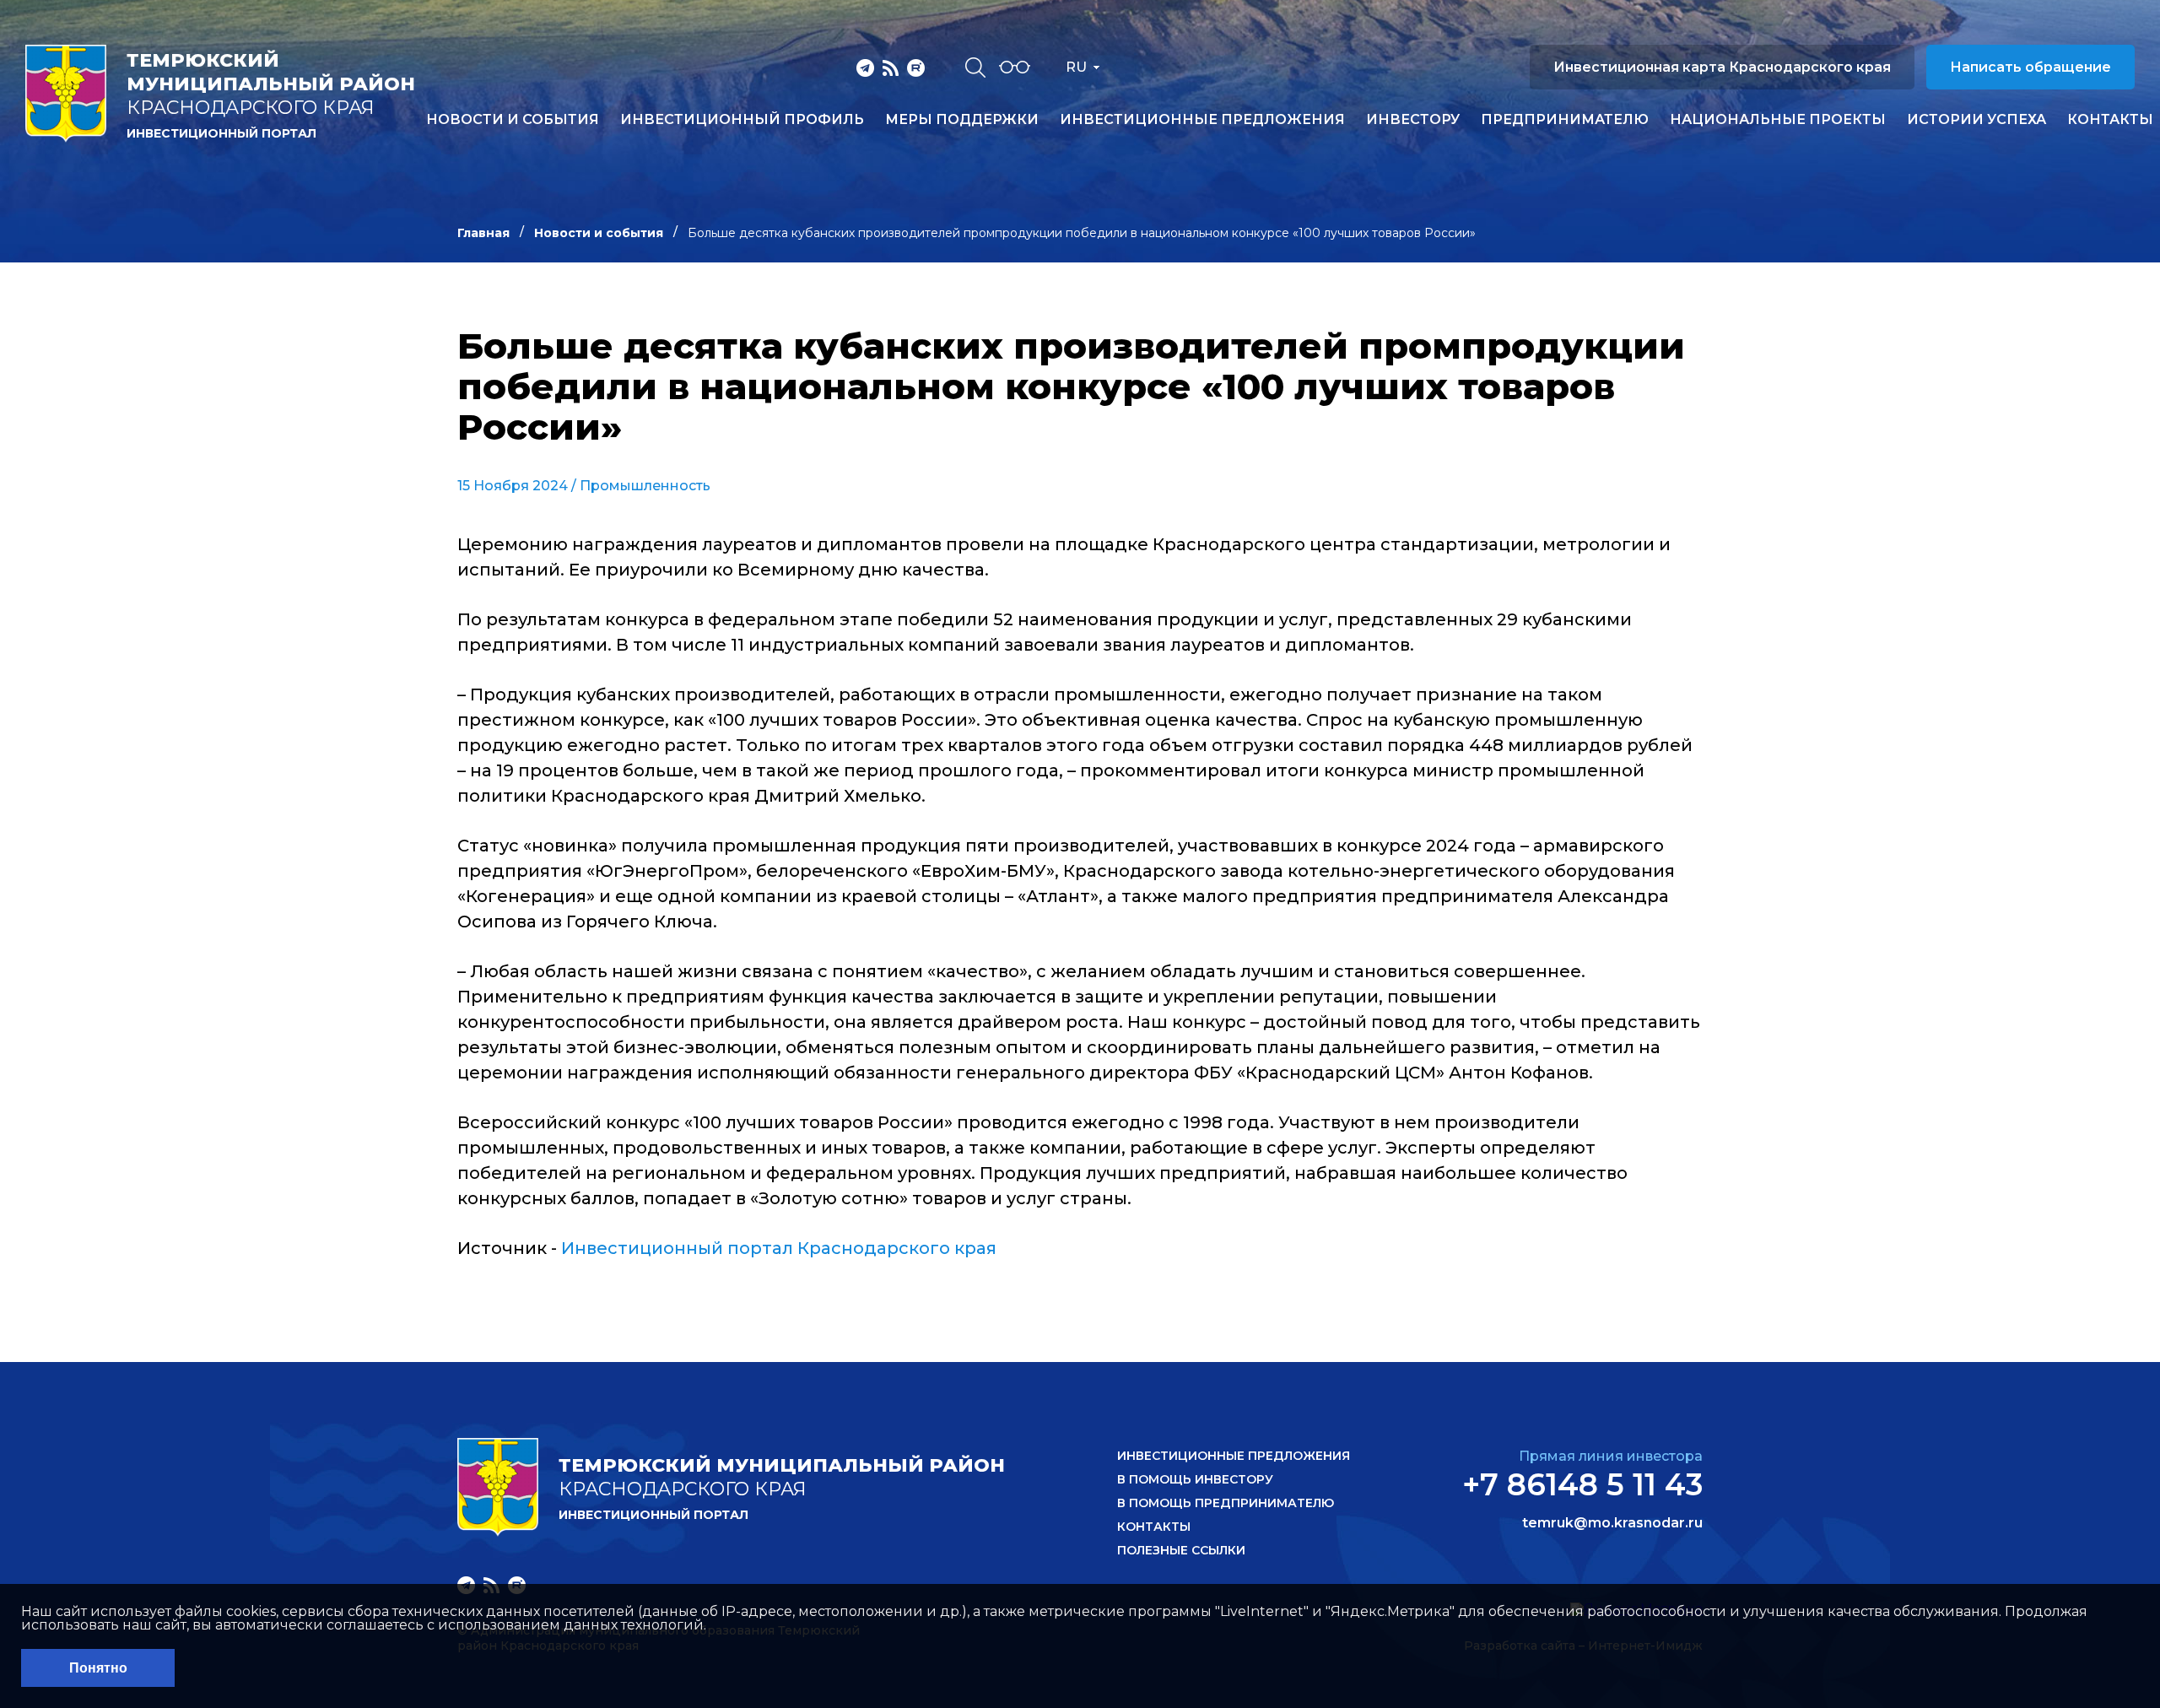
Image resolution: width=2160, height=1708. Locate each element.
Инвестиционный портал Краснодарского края (779, 1248)
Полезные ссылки (1181, 1550)
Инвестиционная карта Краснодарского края (1722, 67)
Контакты (2110, 120)
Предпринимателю (1565, 120)
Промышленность (645, 486)
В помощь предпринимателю (1226, 1503)
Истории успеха (1976, 120)
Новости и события (513, 120)
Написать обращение (2030, 67)
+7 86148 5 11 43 (1582, 1484)
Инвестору (1413, 120)
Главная (483, 233)
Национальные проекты (1778, 120)
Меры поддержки (962, 120)
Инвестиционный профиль (742, 120)
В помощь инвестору (1195, 1479)
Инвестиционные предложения (1202, 120)
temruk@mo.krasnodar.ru (1612, 1523)
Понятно (98, 1668)
